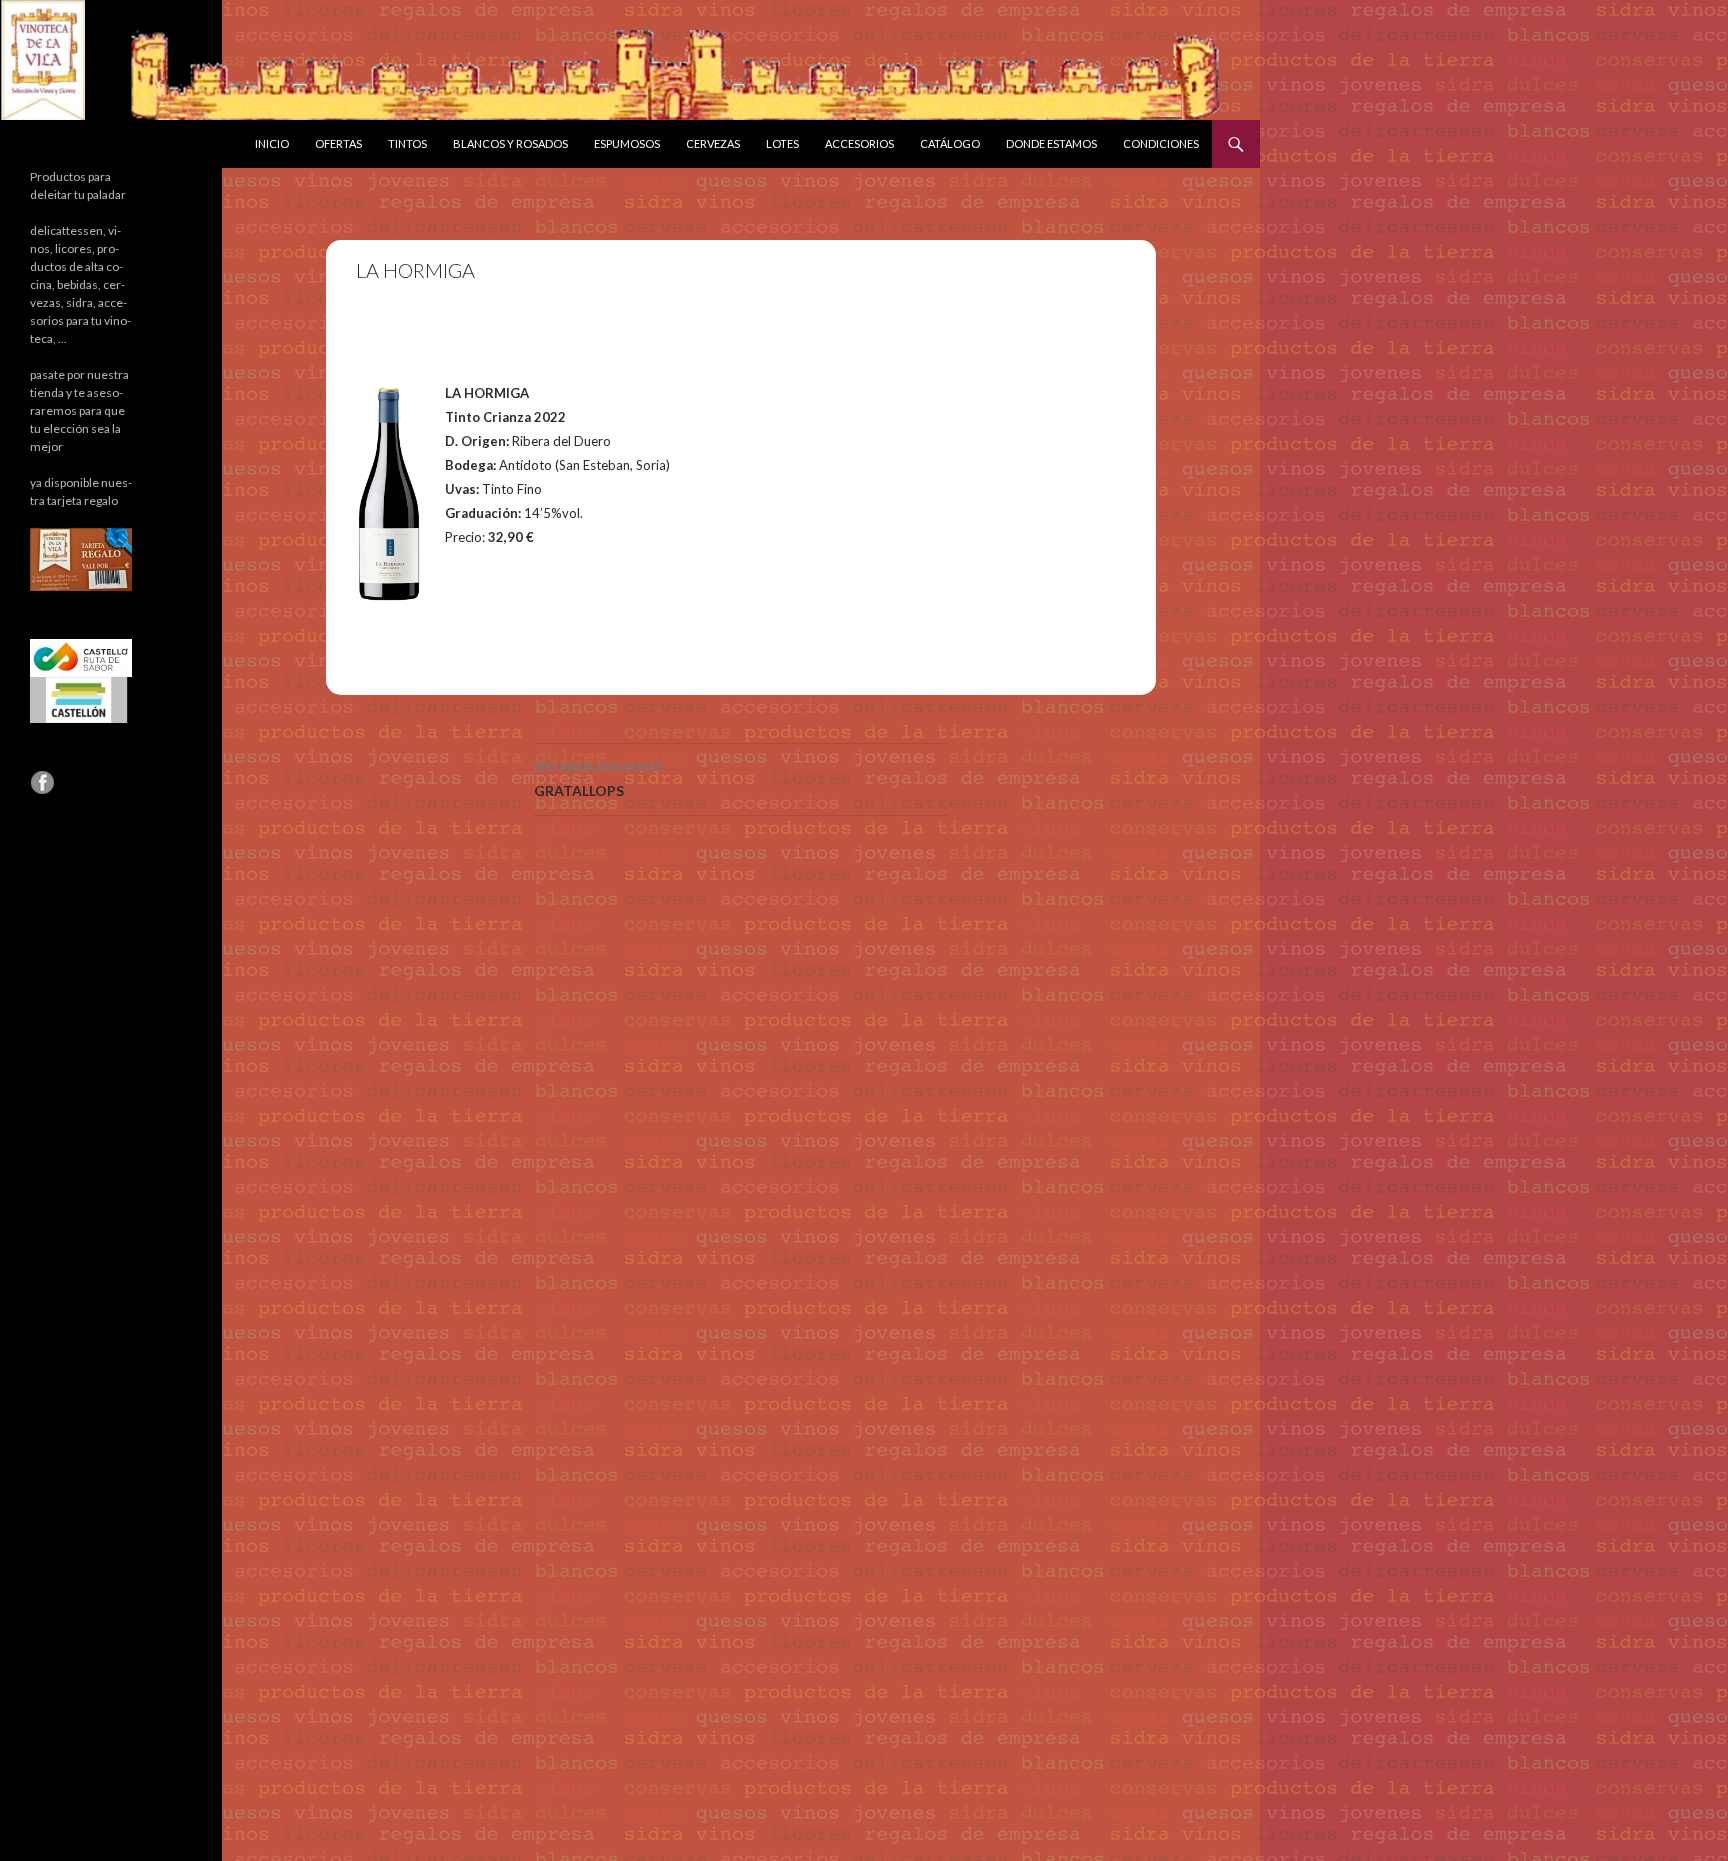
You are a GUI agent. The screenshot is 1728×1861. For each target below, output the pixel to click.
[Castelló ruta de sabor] (81, 656)
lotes (782, 143)
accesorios (859, 143)
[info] (81, 558)
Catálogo (950, 143)
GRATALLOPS (599, 779)
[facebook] (42, 781)
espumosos (627, 143)
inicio (272, 143)
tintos (407, 143)
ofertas (338, 143)
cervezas (713, 143)
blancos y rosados (510, 143)
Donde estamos (1051, 143)
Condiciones (1161, 143)
